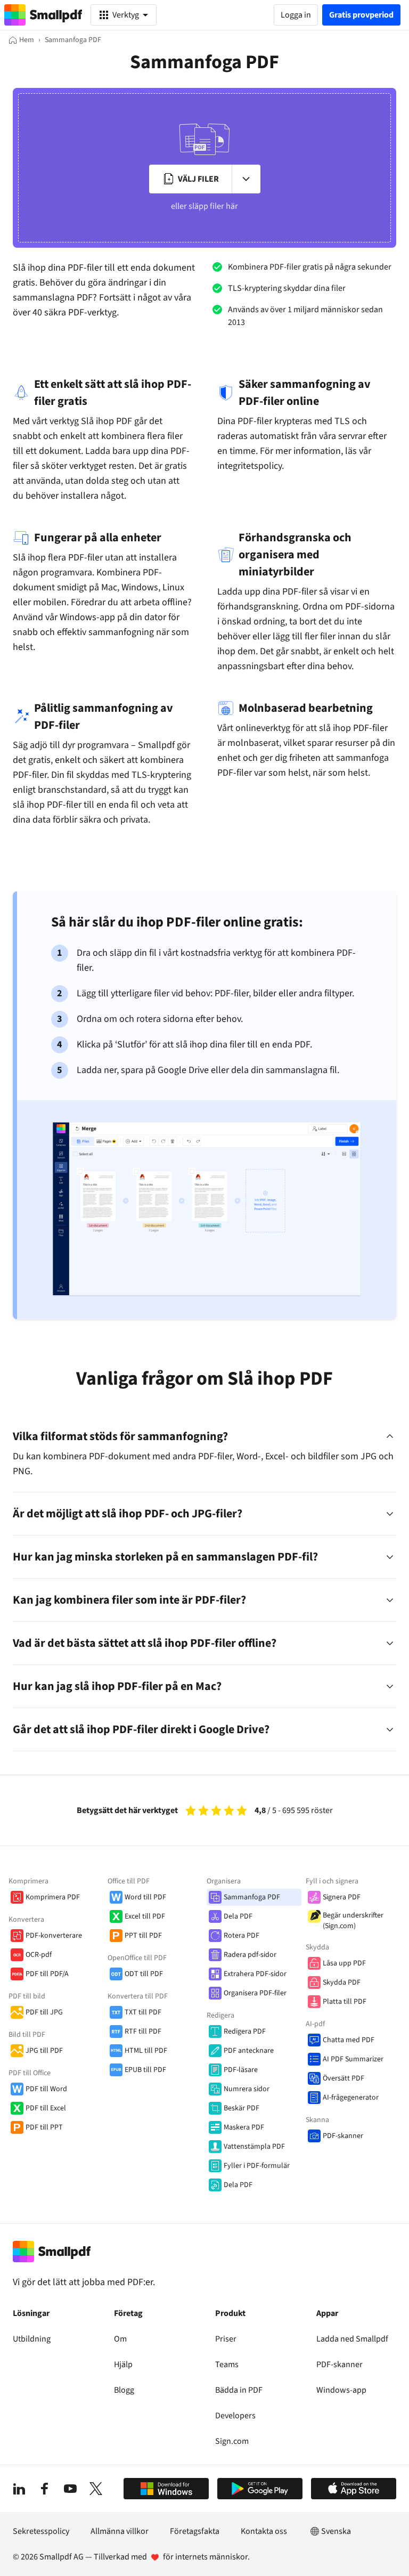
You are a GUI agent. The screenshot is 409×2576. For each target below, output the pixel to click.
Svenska (336, 2531)
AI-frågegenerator (351, 2098)
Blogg (124, 2390)
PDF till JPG (44, 2012)
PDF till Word (46, 2089)
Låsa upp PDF (344, 1963)
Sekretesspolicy (41, 2531)
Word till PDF (145, 1897)
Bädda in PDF (239, 2390)
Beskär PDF (242, 2108)
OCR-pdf (39, 1955)
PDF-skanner (343, 2136)
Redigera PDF (245, 2031)
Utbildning (32, 2339)
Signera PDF (342, 1897)
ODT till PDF (144, 1974)
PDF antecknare (249, 2051)
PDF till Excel (46, 2108)
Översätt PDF (343, 2078)
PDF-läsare (241, 2070)
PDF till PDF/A (47, 1974)
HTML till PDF (146, 2051)
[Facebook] (45, 2489)
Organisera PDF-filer (255, 1993)
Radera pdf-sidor (250, 1955)
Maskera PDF (244, 2127)
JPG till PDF (44, 2051)
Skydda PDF (342, 1982)
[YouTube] (70, 2489)
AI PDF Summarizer (353, 2059)
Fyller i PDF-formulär (257, 2166)
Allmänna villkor (120, 2531)
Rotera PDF (242, 1936)
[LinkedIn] (19, 2489)
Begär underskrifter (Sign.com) (353, 1921)
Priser (226, 2339)
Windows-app (341, 2390)
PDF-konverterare (54, 1936)
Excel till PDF (145, 1916)
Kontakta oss (264, 2531)
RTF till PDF (143, 2031)
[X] (96, 2489)
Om (120, 2339)
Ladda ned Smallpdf (352, 2339)
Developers (235, 2416)
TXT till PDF (143, 2012)
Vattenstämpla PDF (254, 2147)
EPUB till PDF (145, 2070)
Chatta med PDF (349, 2040)
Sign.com (232, 2441)
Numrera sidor (247, 2089)
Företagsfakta (195, 2531)
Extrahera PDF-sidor (255, 1974)
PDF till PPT (44, 2127)
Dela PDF (238, 1916)
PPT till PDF (143, 1936)
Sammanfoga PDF (252, 1897)
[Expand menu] (246, 179)
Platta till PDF (345, 2002)
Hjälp (123, 2364)
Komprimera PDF (53, 1897)
